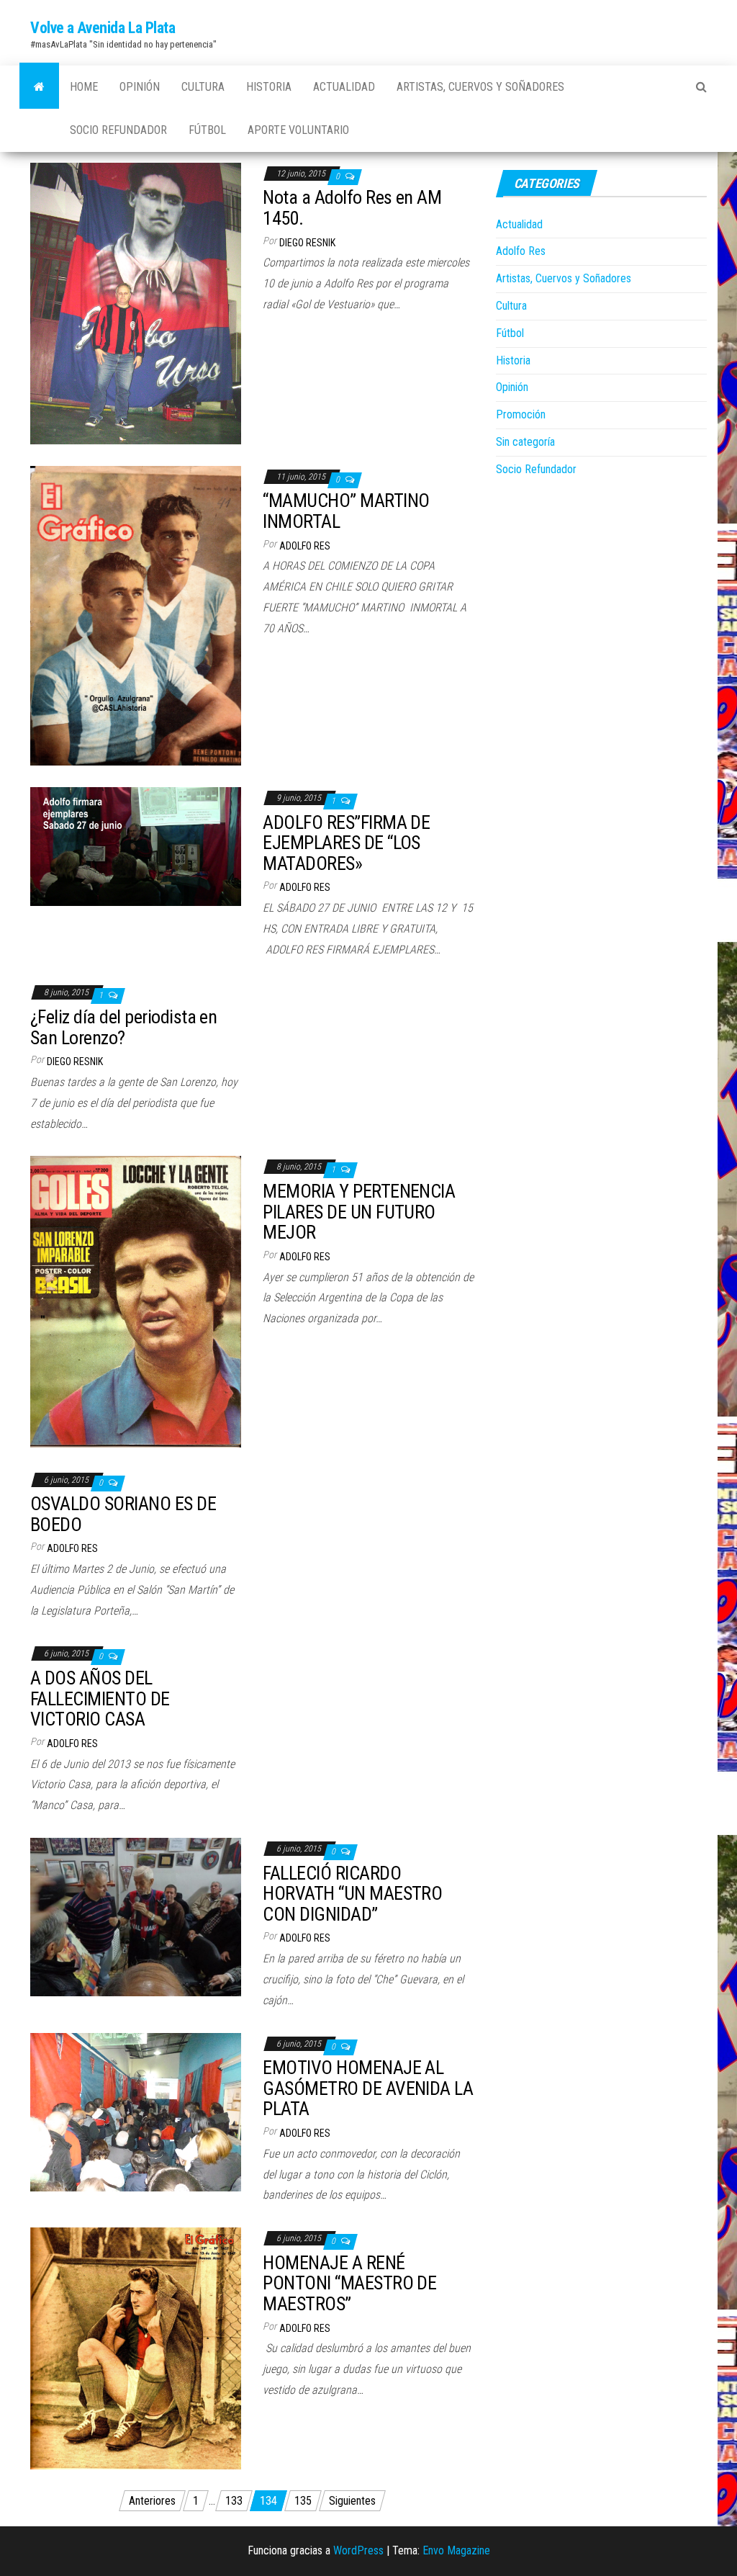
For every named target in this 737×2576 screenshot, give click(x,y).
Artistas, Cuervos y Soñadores (480, 87)
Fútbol (207, 130)
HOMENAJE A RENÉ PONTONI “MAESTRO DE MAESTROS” (349, 2283)
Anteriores (152, 2501)
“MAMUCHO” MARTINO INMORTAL (346, 511)
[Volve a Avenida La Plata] (39, 87)
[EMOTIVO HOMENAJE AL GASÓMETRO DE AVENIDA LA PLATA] (136, 2111)
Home (84, 87)
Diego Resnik (307, 243)
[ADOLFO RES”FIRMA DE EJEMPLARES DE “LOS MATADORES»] (136, 846)
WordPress (358, 2550)
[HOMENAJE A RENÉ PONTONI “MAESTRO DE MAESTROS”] (136, 2347)
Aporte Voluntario (298, 130)
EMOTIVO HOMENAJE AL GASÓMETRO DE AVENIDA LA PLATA (368, 2088)
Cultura (203, 87)
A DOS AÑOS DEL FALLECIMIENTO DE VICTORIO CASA (100, 1698)
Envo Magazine (456, 2550)
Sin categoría (525, 442)
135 (303, 2501)
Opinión (140, 87)
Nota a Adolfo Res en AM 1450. (352, 208)
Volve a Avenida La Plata (103, 28)
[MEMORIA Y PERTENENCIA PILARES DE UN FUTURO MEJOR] (136, 1301)
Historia (269, 87)
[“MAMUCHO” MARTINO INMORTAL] (136, 615)
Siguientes (352, 2501)
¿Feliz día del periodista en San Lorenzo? (123, 1027)
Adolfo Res (305, 546)
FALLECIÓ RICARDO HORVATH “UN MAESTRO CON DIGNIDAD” (352, 1894)
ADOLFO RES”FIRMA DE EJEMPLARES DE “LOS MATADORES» (346, 843)
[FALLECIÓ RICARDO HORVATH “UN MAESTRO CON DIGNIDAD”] (136, 1916)
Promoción (521, 414)
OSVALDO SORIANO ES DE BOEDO (123, 1514)
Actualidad (344, 87)
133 (234, 2501)
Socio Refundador (118, 130)
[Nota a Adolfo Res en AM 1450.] (136, 303)
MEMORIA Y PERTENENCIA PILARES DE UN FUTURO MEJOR (359, 1212)
